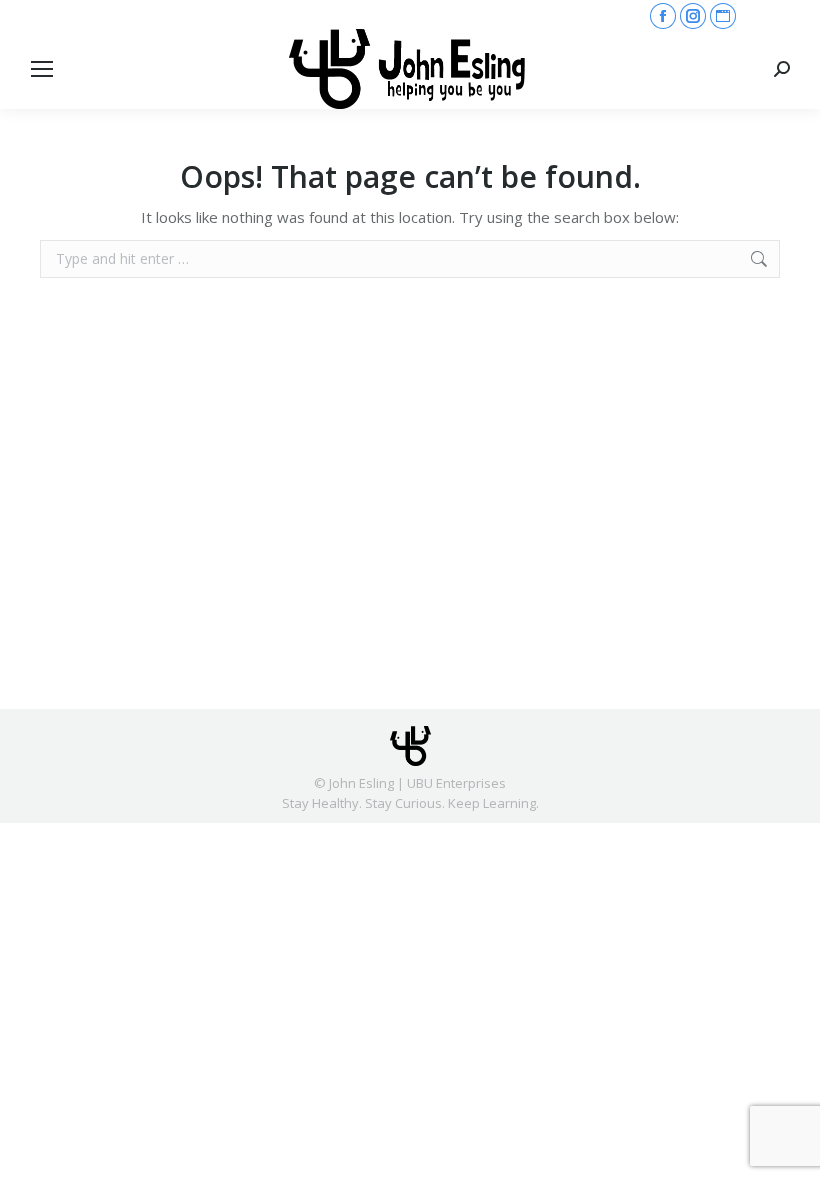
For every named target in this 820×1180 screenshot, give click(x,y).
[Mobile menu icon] (42, 69)
